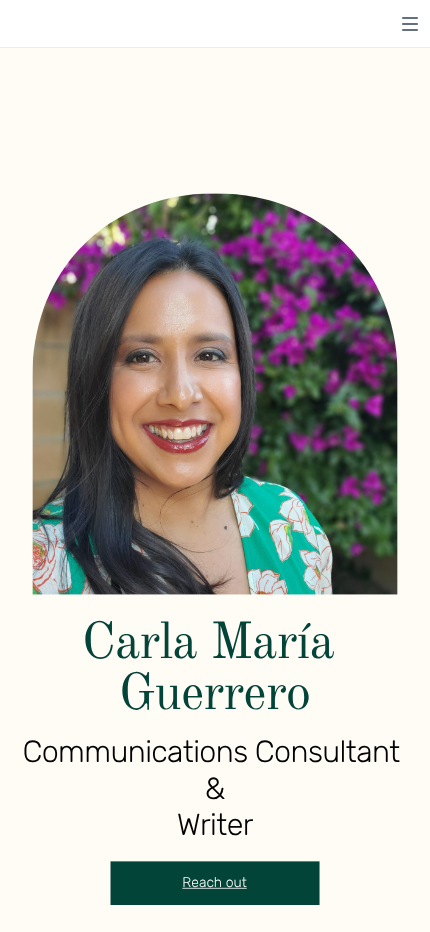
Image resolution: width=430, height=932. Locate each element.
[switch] (410, 24)
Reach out (214, 883)
